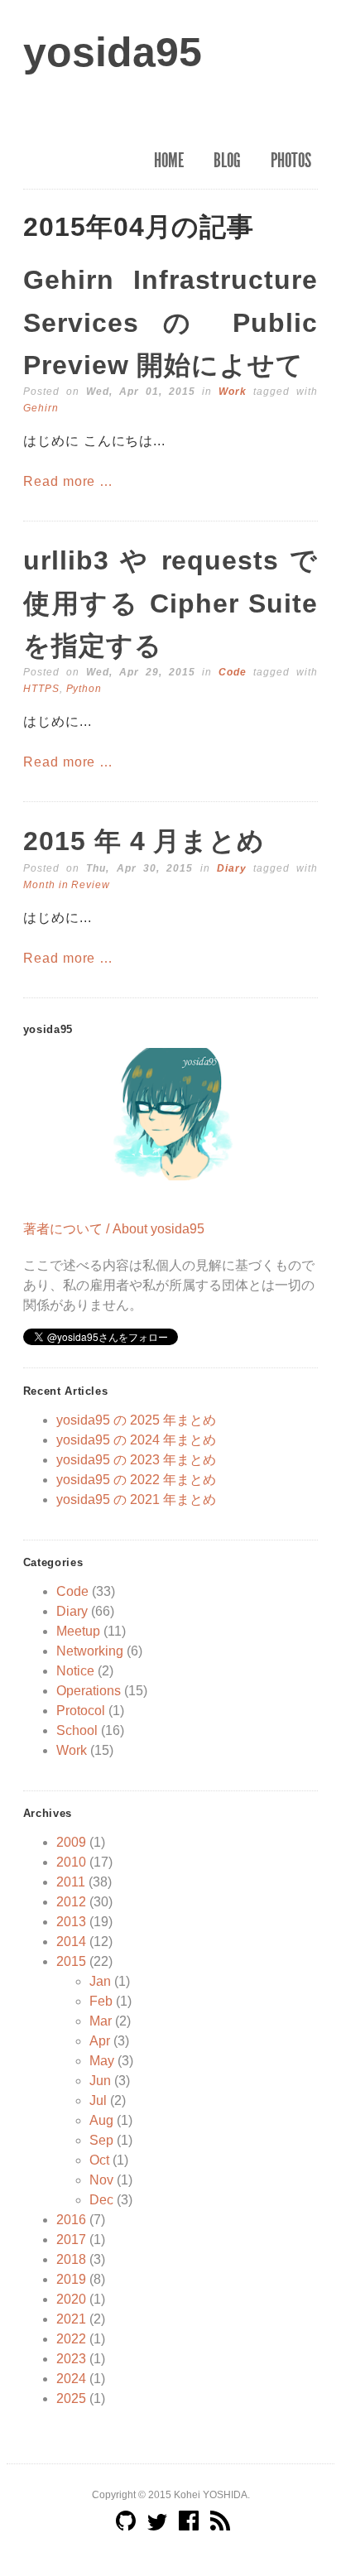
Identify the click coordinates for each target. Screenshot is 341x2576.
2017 (71, 2240)
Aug (101, 2120)
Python (84, 689)
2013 (71, 1922)
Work (233, 392)
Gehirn (41, 408)
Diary (232, 868)
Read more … (69, 481)
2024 (71, 2379)
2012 (71, 1902)
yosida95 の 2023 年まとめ (136, 1460)
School (77, 1730)
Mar (101, 2021)
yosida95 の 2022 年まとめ (136, 1480)
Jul (98, 2100)
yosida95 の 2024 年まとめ (136, 1440)
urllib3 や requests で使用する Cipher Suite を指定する (170, 603)
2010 (71, 1862)
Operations (89, 1691)
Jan (100, 1981)
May (102, 2061)
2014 (71, 1942)
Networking (90, 1651)
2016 (71, 2220)
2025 (71, 2398)
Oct (99, 2160)
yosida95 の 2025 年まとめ (136, 1420)
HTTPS (41, 689)
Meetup (78, 1631)
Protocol (81, 1711)
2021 (71, 2319)
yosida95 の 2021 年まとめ (136, 1499)
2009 (71, 1842)
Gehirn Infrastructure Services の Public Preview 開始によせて (170, 322)
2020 (71, 2299)
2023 (71, 2359)
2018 (71, 2259)
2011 (71, 1882)
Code (233, 672)
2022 (71, 2339)
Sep (101, 2140)
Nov (101, 2180)
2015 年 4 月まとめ (144, 841)
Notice (75, 1671)
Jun (100, 2081)
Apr (100, 2041)
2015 (71, 1961)
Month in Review (67, 885)
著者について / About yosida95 (114, 1229)
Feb (101, 2001)
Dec (101, 2200)
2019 (71, 2279)
